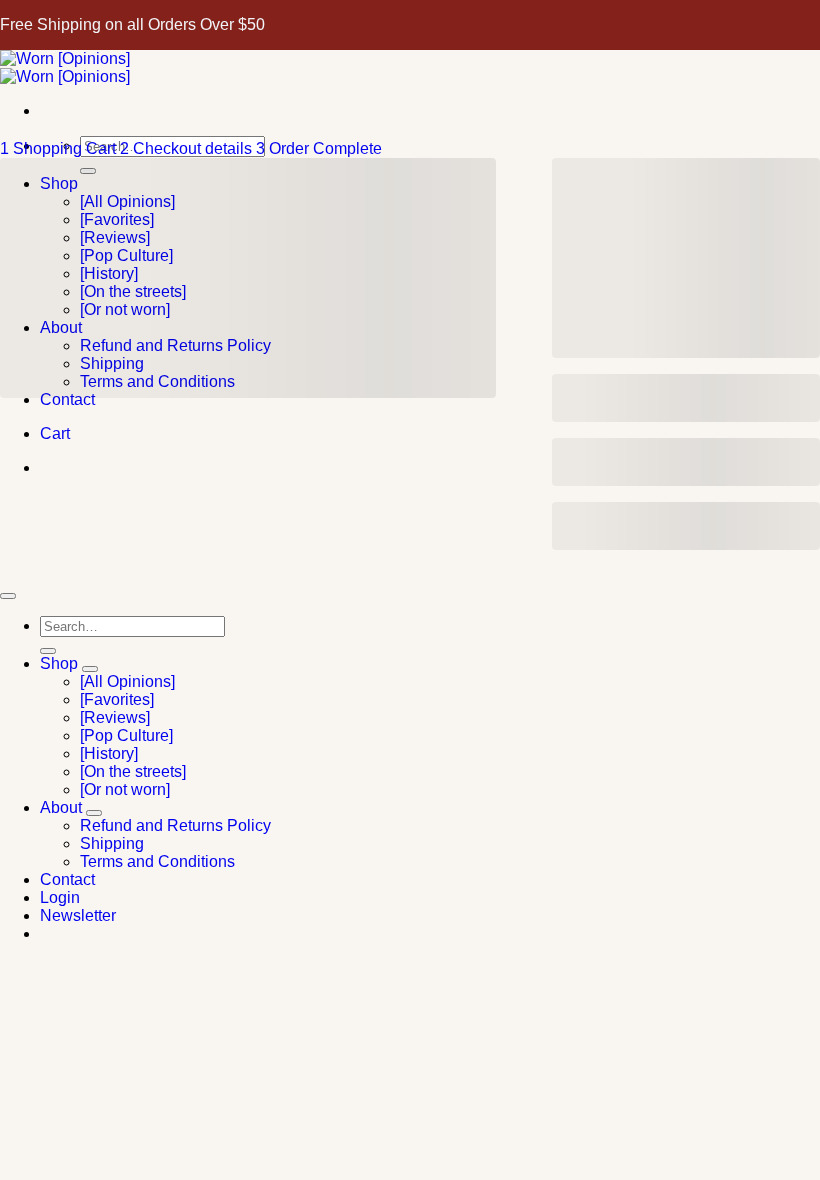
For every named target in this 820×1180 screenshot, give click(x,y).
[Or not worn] (125, 789)
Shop (59, 663)
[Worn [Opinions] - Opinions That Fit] (65, 67)
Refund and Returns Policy (175, 825)
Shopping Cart (60, 148)
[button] (78, 915)
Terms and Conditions (157, 861)
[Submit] (48, 651)
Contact (67, 879)
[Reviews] (115, 717)
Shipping (112, 843)
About (61, 807)
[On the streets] (133, 771)
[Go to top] (8, 596)
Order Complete (319, 148)
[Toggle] (90, 669)
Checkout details (188, 148)
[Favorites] (117, 699)
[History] (109, 753)
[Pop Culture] (126, 735)
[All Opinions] (127, 681)
